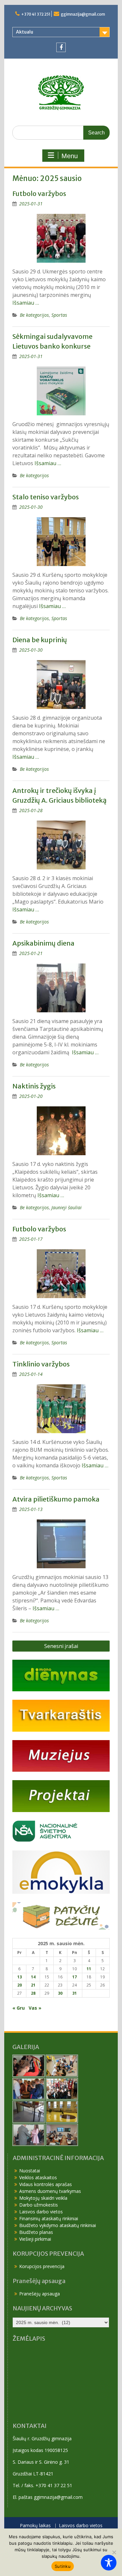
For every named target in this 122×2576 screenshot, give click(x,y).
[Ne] (114, 2552)
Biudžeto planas (36, 2232)
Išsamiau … (26, 303)
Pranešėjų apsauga (40, 2294)
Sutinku (63, 2566)
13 (20, 1977)
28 (33, 1993)
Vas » (35, 2008)
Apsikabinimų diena (43, 943)
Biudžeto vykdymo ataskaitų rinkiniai (58, 2225)
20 (20, 1985)
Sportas (59, 315)
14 (33, 1977)
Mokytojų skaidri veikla (43, 2198)
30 (60, 1993)
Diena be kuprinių (40, 640)
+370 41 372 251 (36, 14)
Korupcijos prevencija (42, 2266)
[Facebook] (61, 47)
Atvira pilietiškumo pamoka (56, 1499)
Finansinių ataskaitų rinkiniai (49, 2218)
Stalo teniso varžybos (46, 497)
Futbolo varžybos (39, 194)
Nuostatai (30, 2171)
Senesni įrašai (61, 1646)
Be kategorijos (34, 315)
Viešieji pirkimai (35, 2239)
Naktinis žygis (34, 1086)
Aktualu (25, 32)
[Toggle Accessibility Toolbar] (109, 2563)
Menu (70, 156)
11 (89, 1969)
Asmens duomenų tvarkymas (50, 2191)
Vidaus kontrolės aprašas (46, 2184)
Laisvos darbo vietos (41, 2212)
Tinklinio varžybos (41, 1364)
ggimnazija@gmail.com (83, 14)
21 (33, 1985)
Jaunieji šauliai (67, 1207)
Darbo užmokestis (39, 2205)
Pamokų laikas (35, 2526)
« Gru (19, 2008)
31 (75, 1993)
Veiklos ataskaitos (38, 2177)
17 (75, 1977)
